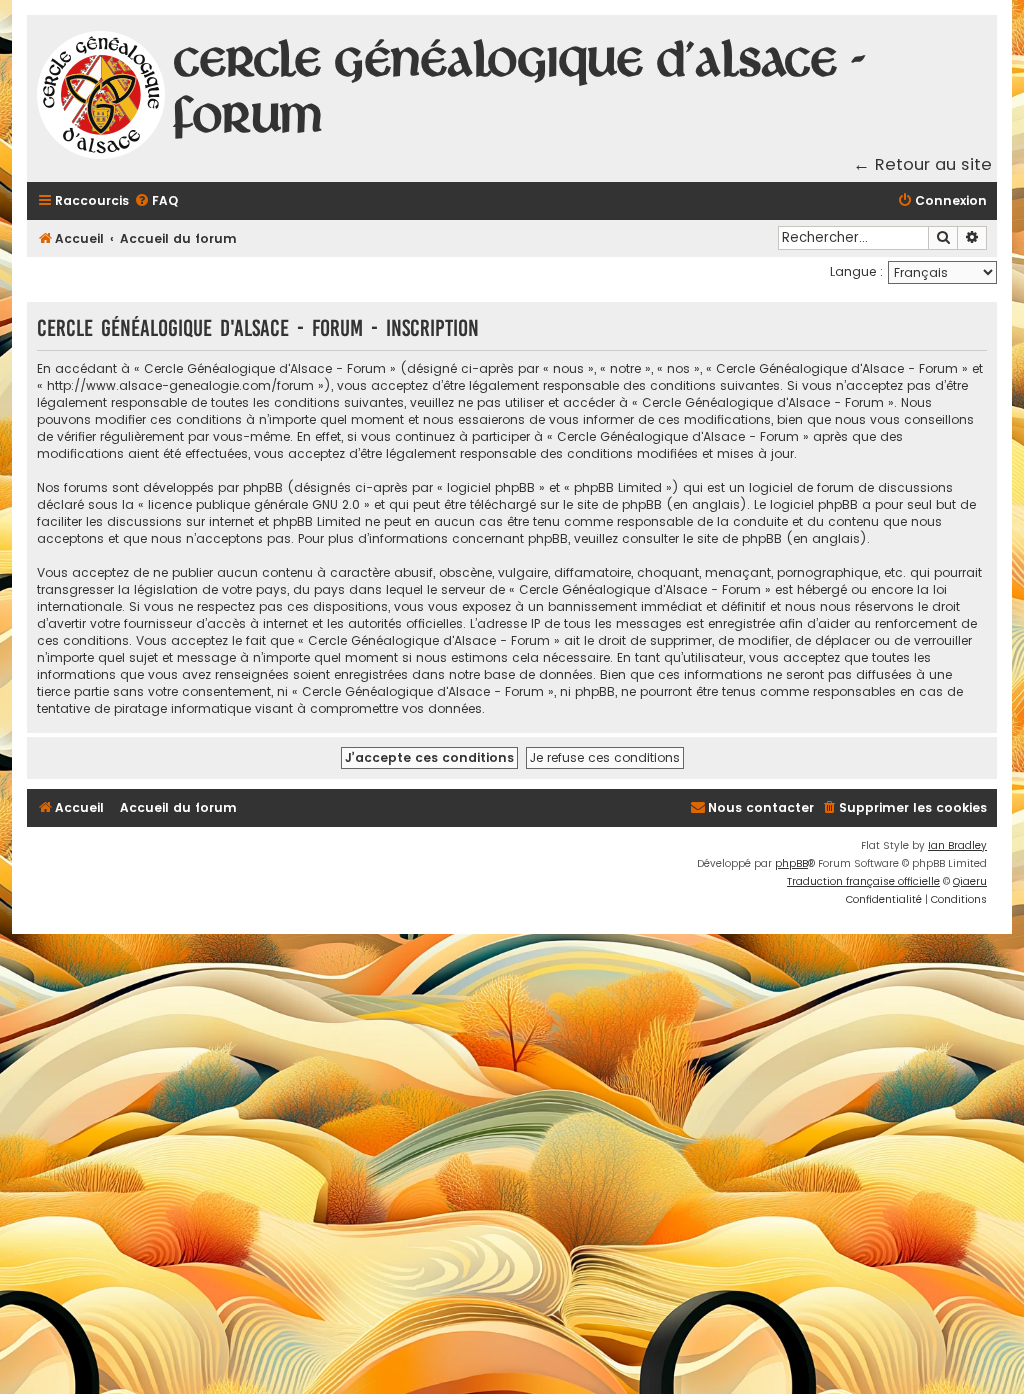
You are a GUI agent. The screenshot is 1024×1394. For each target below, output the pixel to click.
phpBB (791, 863)
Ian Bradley (957, 845)
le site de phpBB (612, 504)
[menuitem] (156, 201)
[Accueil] (102, 98)
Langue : (856, 271)
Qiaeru (970, 881)
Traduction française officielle (863, 881)
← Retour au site (922, 164)
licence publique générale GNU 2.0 (254, 504)
